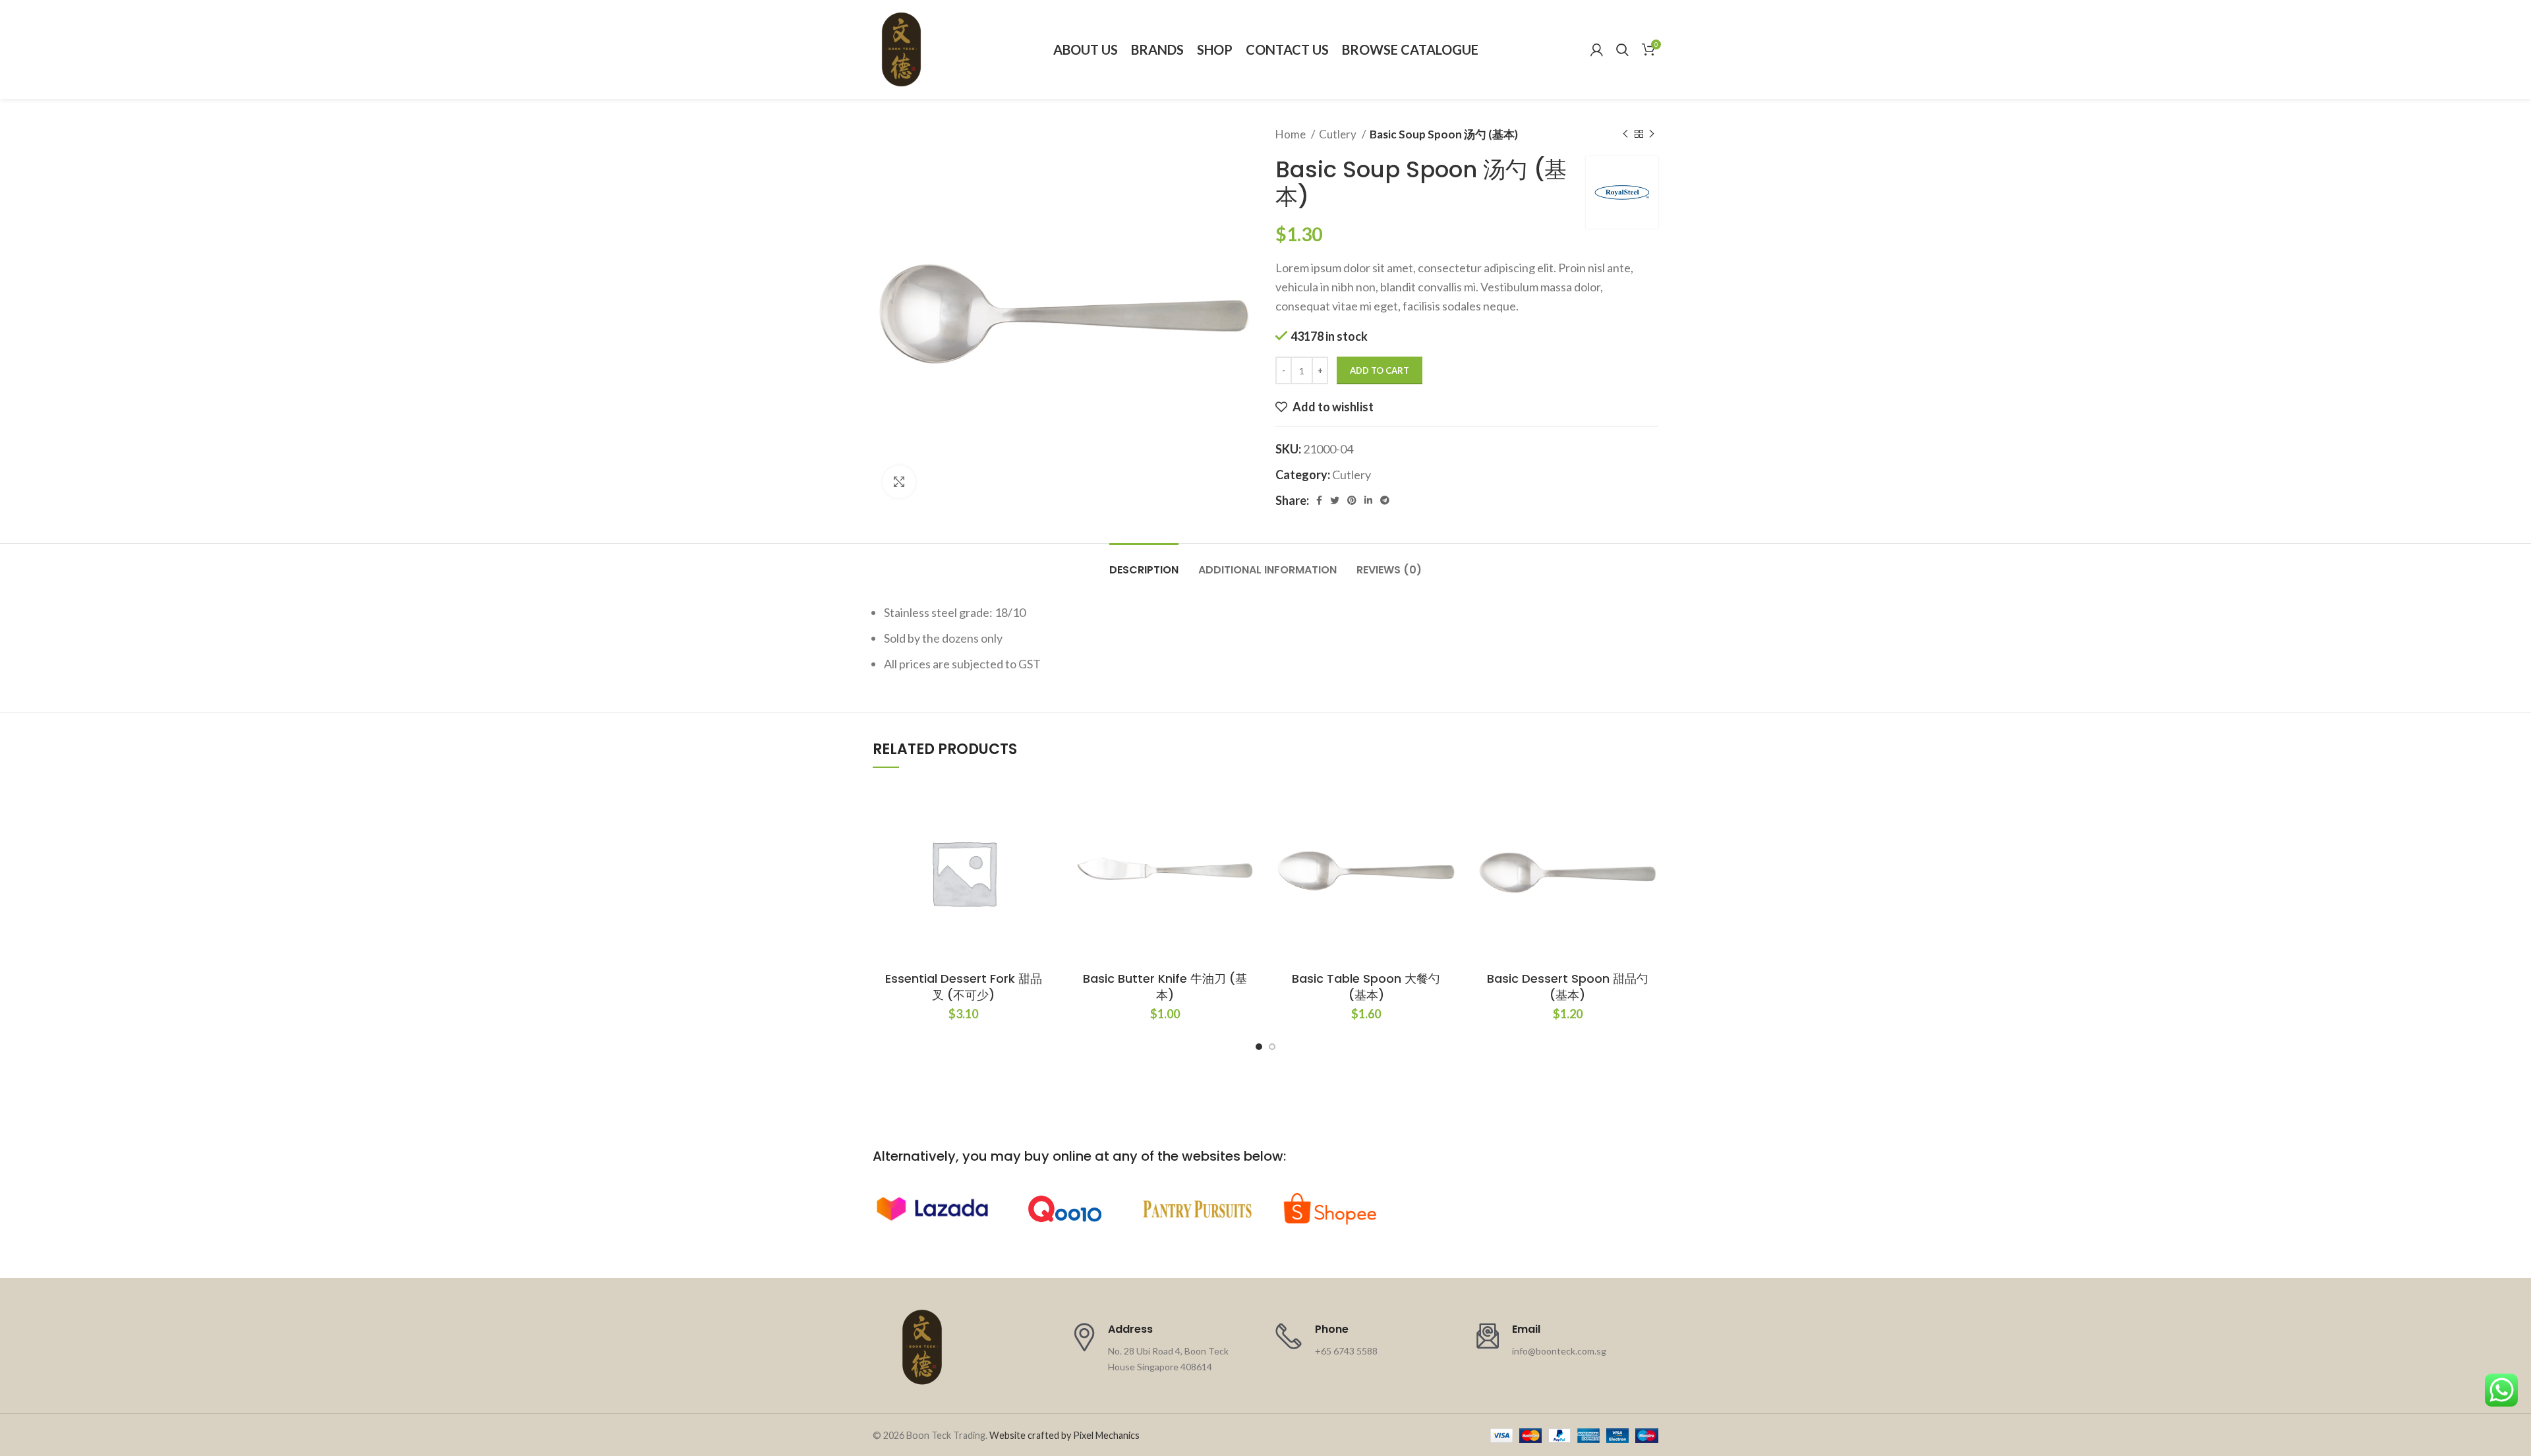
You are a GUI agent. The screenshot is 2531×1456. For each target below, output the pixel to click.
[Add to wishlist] (1045, 803)
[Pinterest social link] (1352, 500)
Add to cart (1380, 370)
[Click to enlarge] (899, 482)
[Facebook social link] (1319, 500)
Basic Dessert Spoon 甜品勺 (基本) (1568, 987)
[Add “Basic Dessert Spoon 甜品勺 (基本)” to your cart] (1648, 833)
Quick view (1045, 862)
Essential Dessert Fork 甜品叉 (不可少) (964, 987)
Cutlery (1339, 134)
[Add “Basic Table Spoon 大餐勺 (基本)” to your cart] (1447, 833)
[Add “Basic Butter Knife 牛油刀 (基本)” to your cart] (1246, 833)
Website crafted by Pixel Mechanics (1064, 1435)
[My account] (1597, 49)
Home (1292, 134)
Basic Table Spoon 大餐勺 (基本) (1366, 987)
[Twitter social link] (1335, 500)
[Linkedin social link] (1368, 500)
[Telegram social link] (1385, 500)
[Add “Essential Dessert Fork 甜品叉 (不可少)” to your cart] (1045, 833)
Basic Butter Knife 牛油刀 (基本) (1165, 987)
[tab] (1144, 563)
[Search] (1622, 49)
